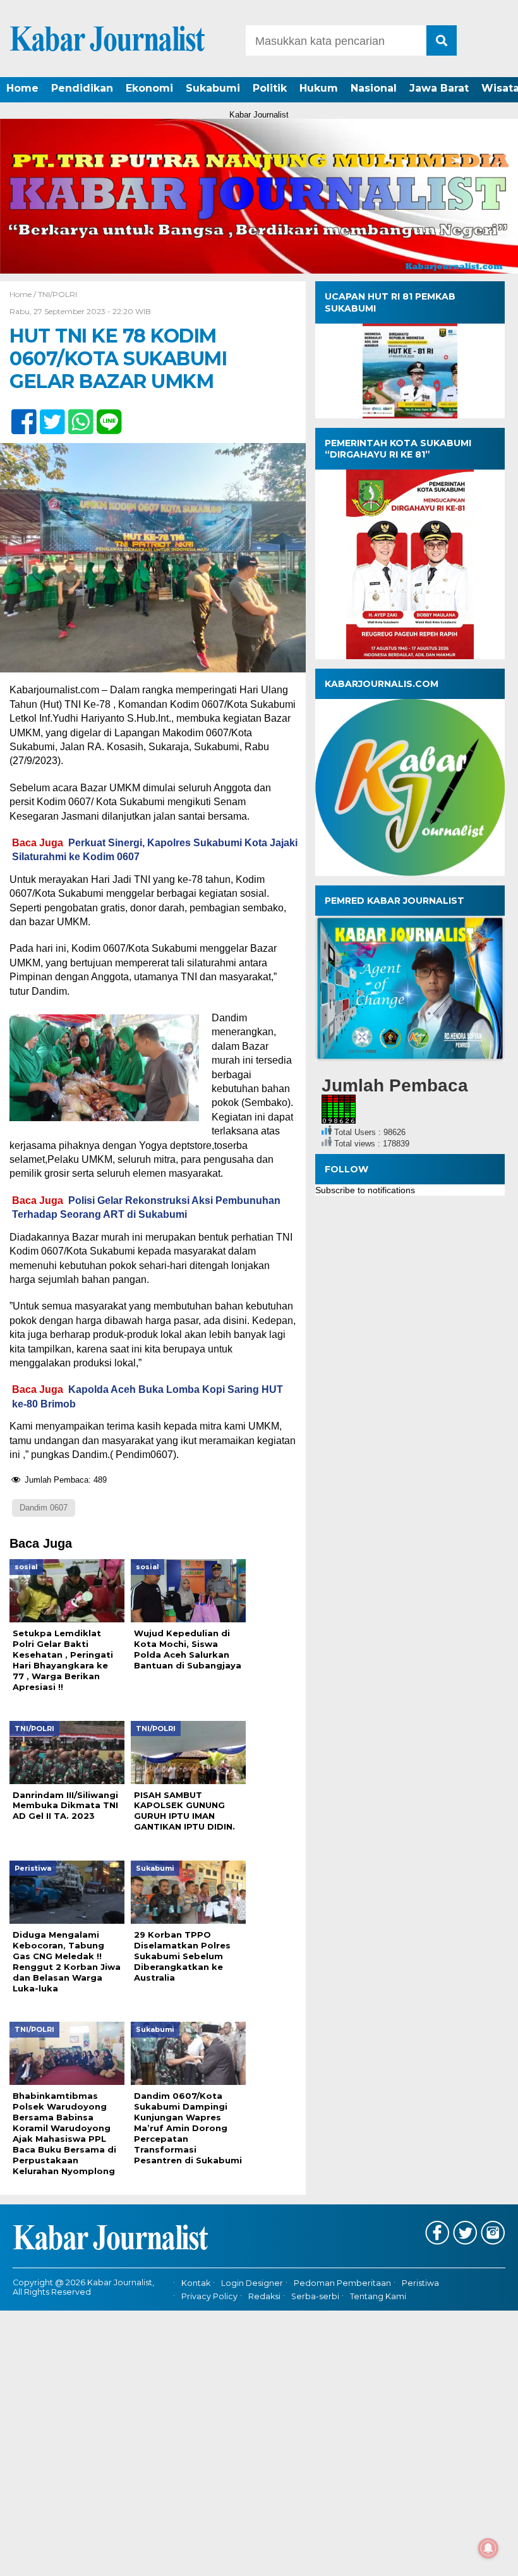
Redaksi (264, 2296)
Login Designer (252, 2283)
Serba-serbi (315, 2296)
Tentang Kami (378, 2296)
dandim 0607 (44, 1508)
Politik (270, 88)
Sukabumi (213, 88)
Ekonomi (149, 88)
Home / (24, 294)
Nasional (374, 88)
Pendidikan (82, 88)
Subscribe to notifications (365, 1190)
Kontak (196, 2283)
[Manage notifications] (488, 2548)
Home (22, 88)
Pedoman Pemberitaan (342, 2283)
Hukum (319, 88)
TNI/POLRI (57, 294)
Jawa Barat (439, 88)
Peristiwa (420, 2283)
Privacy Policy (209, 2296)
